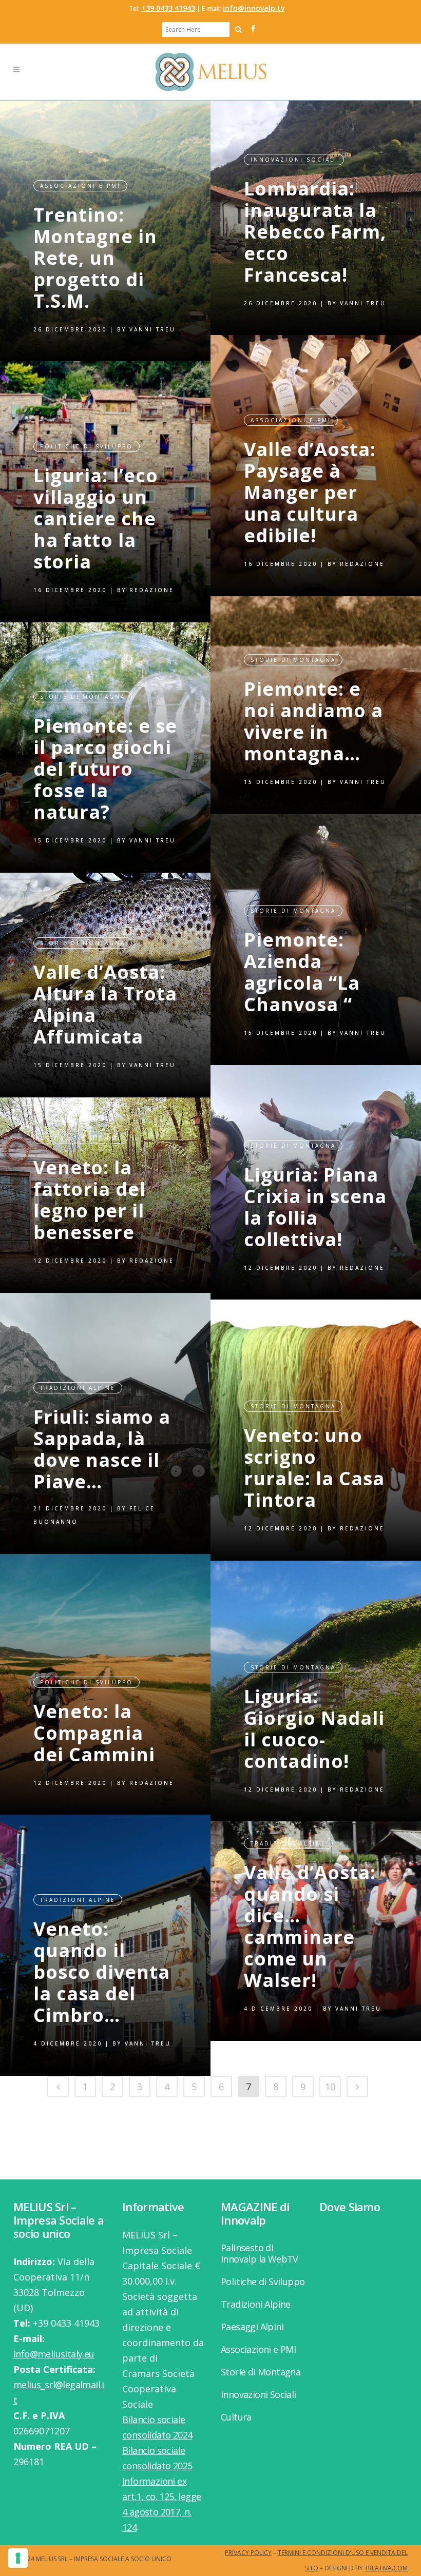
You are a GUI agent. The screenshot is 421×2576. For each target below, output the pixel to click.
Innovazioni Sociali (294, 160)
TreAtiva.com (386, 2568)
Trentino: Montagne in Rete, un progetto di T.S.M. (95, 258)
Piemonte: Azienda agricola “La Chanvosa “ (302, 972)
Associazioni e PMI (80, 186)
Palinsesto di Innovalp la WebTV (260, 2253)
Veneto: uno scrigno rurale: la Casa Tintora (314, 1468)
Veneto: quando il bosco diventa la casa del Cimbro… (102, 1972)
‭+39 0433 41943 (168, 8)
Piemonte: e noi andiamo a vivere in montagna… (313, 721)
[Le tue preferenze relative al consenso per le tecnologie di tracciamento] (18, 2558)
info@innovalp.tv (254, 8)
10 (330, 2087)
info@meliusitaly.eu (54, 2354)
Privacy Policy (248, 2553)
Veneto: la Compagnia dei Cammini (94, 1733)
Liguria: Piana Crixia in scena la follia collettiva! (315, 1207)
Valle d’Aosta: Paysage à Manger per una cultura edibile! (310, 492)
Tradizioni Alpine (78, 1388)
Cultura (236, 2417)
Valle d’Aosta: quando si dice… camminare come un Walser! (310, 1926)
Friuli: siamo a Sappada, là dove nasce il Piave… (102, 1449)
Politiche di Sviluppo (87, 446)
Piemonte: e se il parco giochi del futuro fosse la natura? (105, 769)
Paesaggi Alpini (252, 2327)
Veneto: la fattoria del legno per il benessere (90, 1200)
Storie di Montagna (293, 660)
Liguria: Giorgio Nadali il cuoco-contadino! (314, 1729)
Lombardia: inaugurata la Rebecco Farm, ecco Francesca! (315, 232)
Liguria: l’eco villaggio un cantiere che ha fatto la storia (96, 518)
